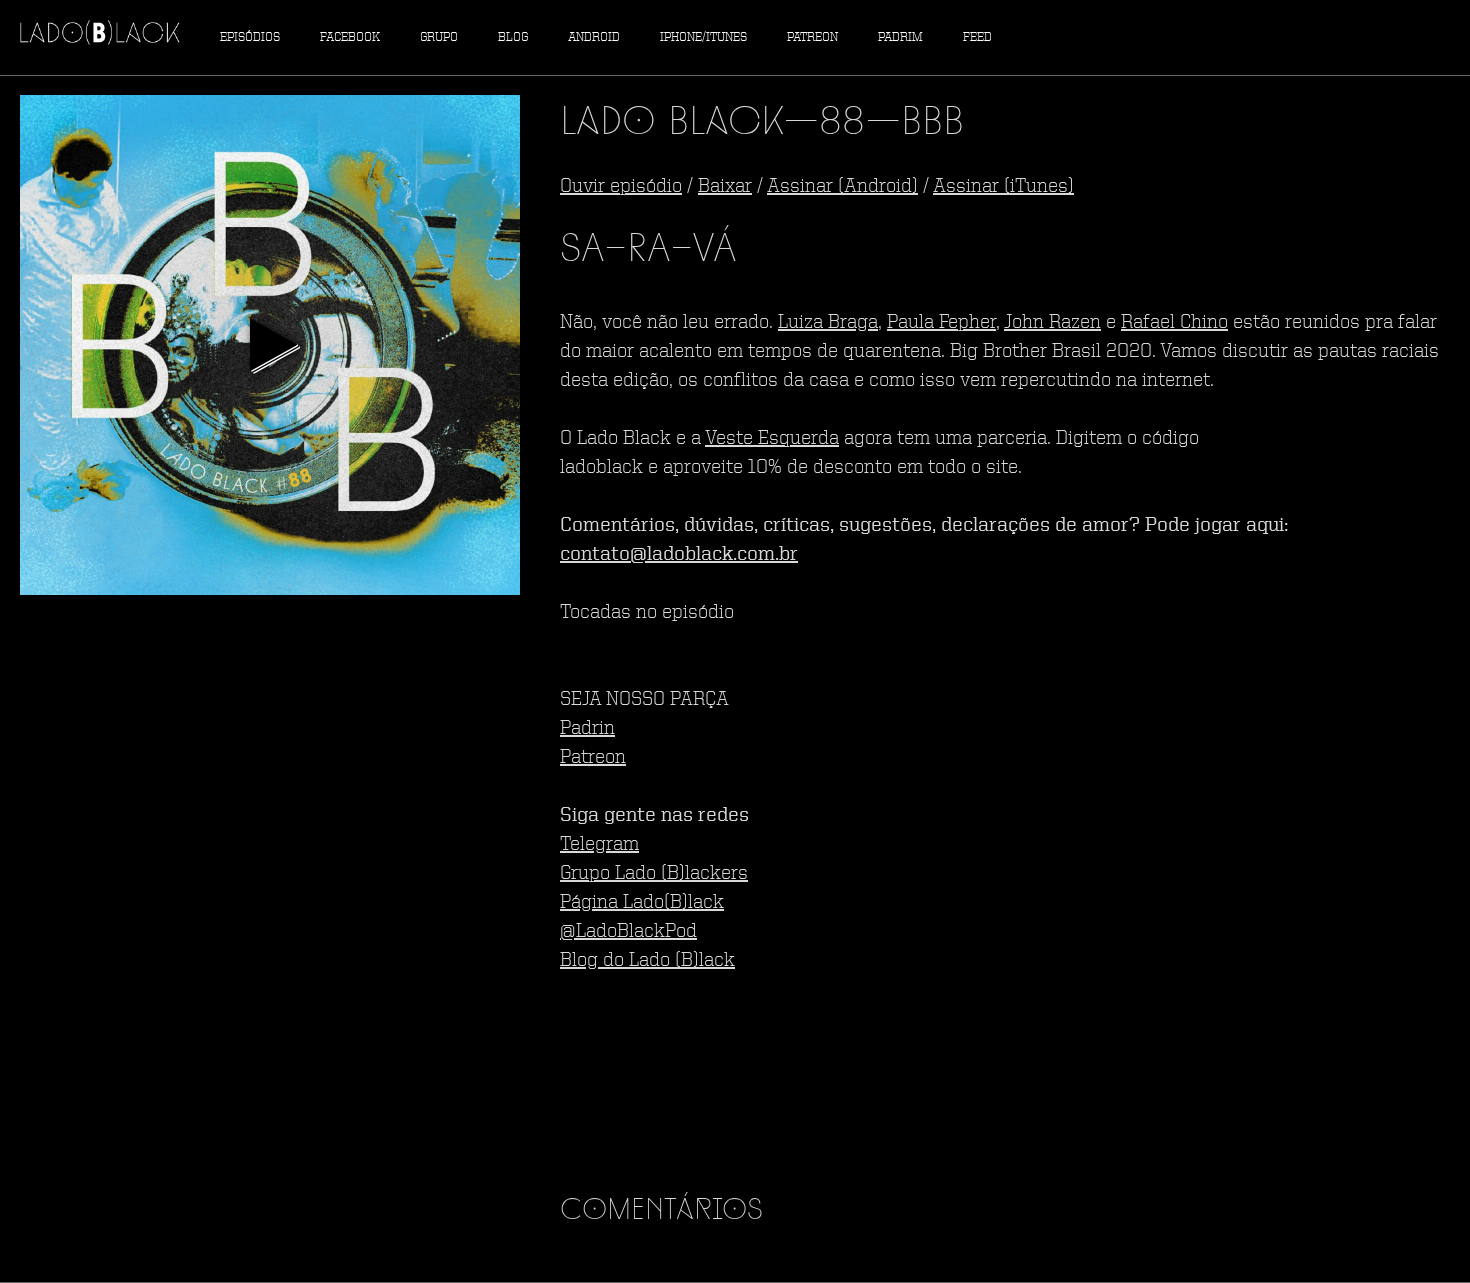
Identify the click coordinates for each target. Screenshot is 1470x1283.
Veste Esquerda (772, 439)
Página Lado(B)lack (642, 903)
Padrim (900, 37)
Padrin (587, 729)
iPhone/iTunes (703, 37)
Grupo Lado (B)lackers (654, 874)
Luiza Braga (828, 323)
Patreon (812, 37)
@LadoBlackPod (628, 932)
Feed (977, 37)
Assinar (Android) (842, 187)
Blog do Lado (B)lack (647, 961)
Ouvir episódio (621, 187)
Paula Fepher (941, 323)
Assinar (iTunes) (1003, 187)
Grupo (439, 37)
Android (594, 37)
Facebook (350, 37)
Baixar (725, 187)
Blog (513, 37)
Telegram (599, 845)
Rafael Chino (1174, 323)
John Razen (1052, 323)
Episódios (250, 37)
